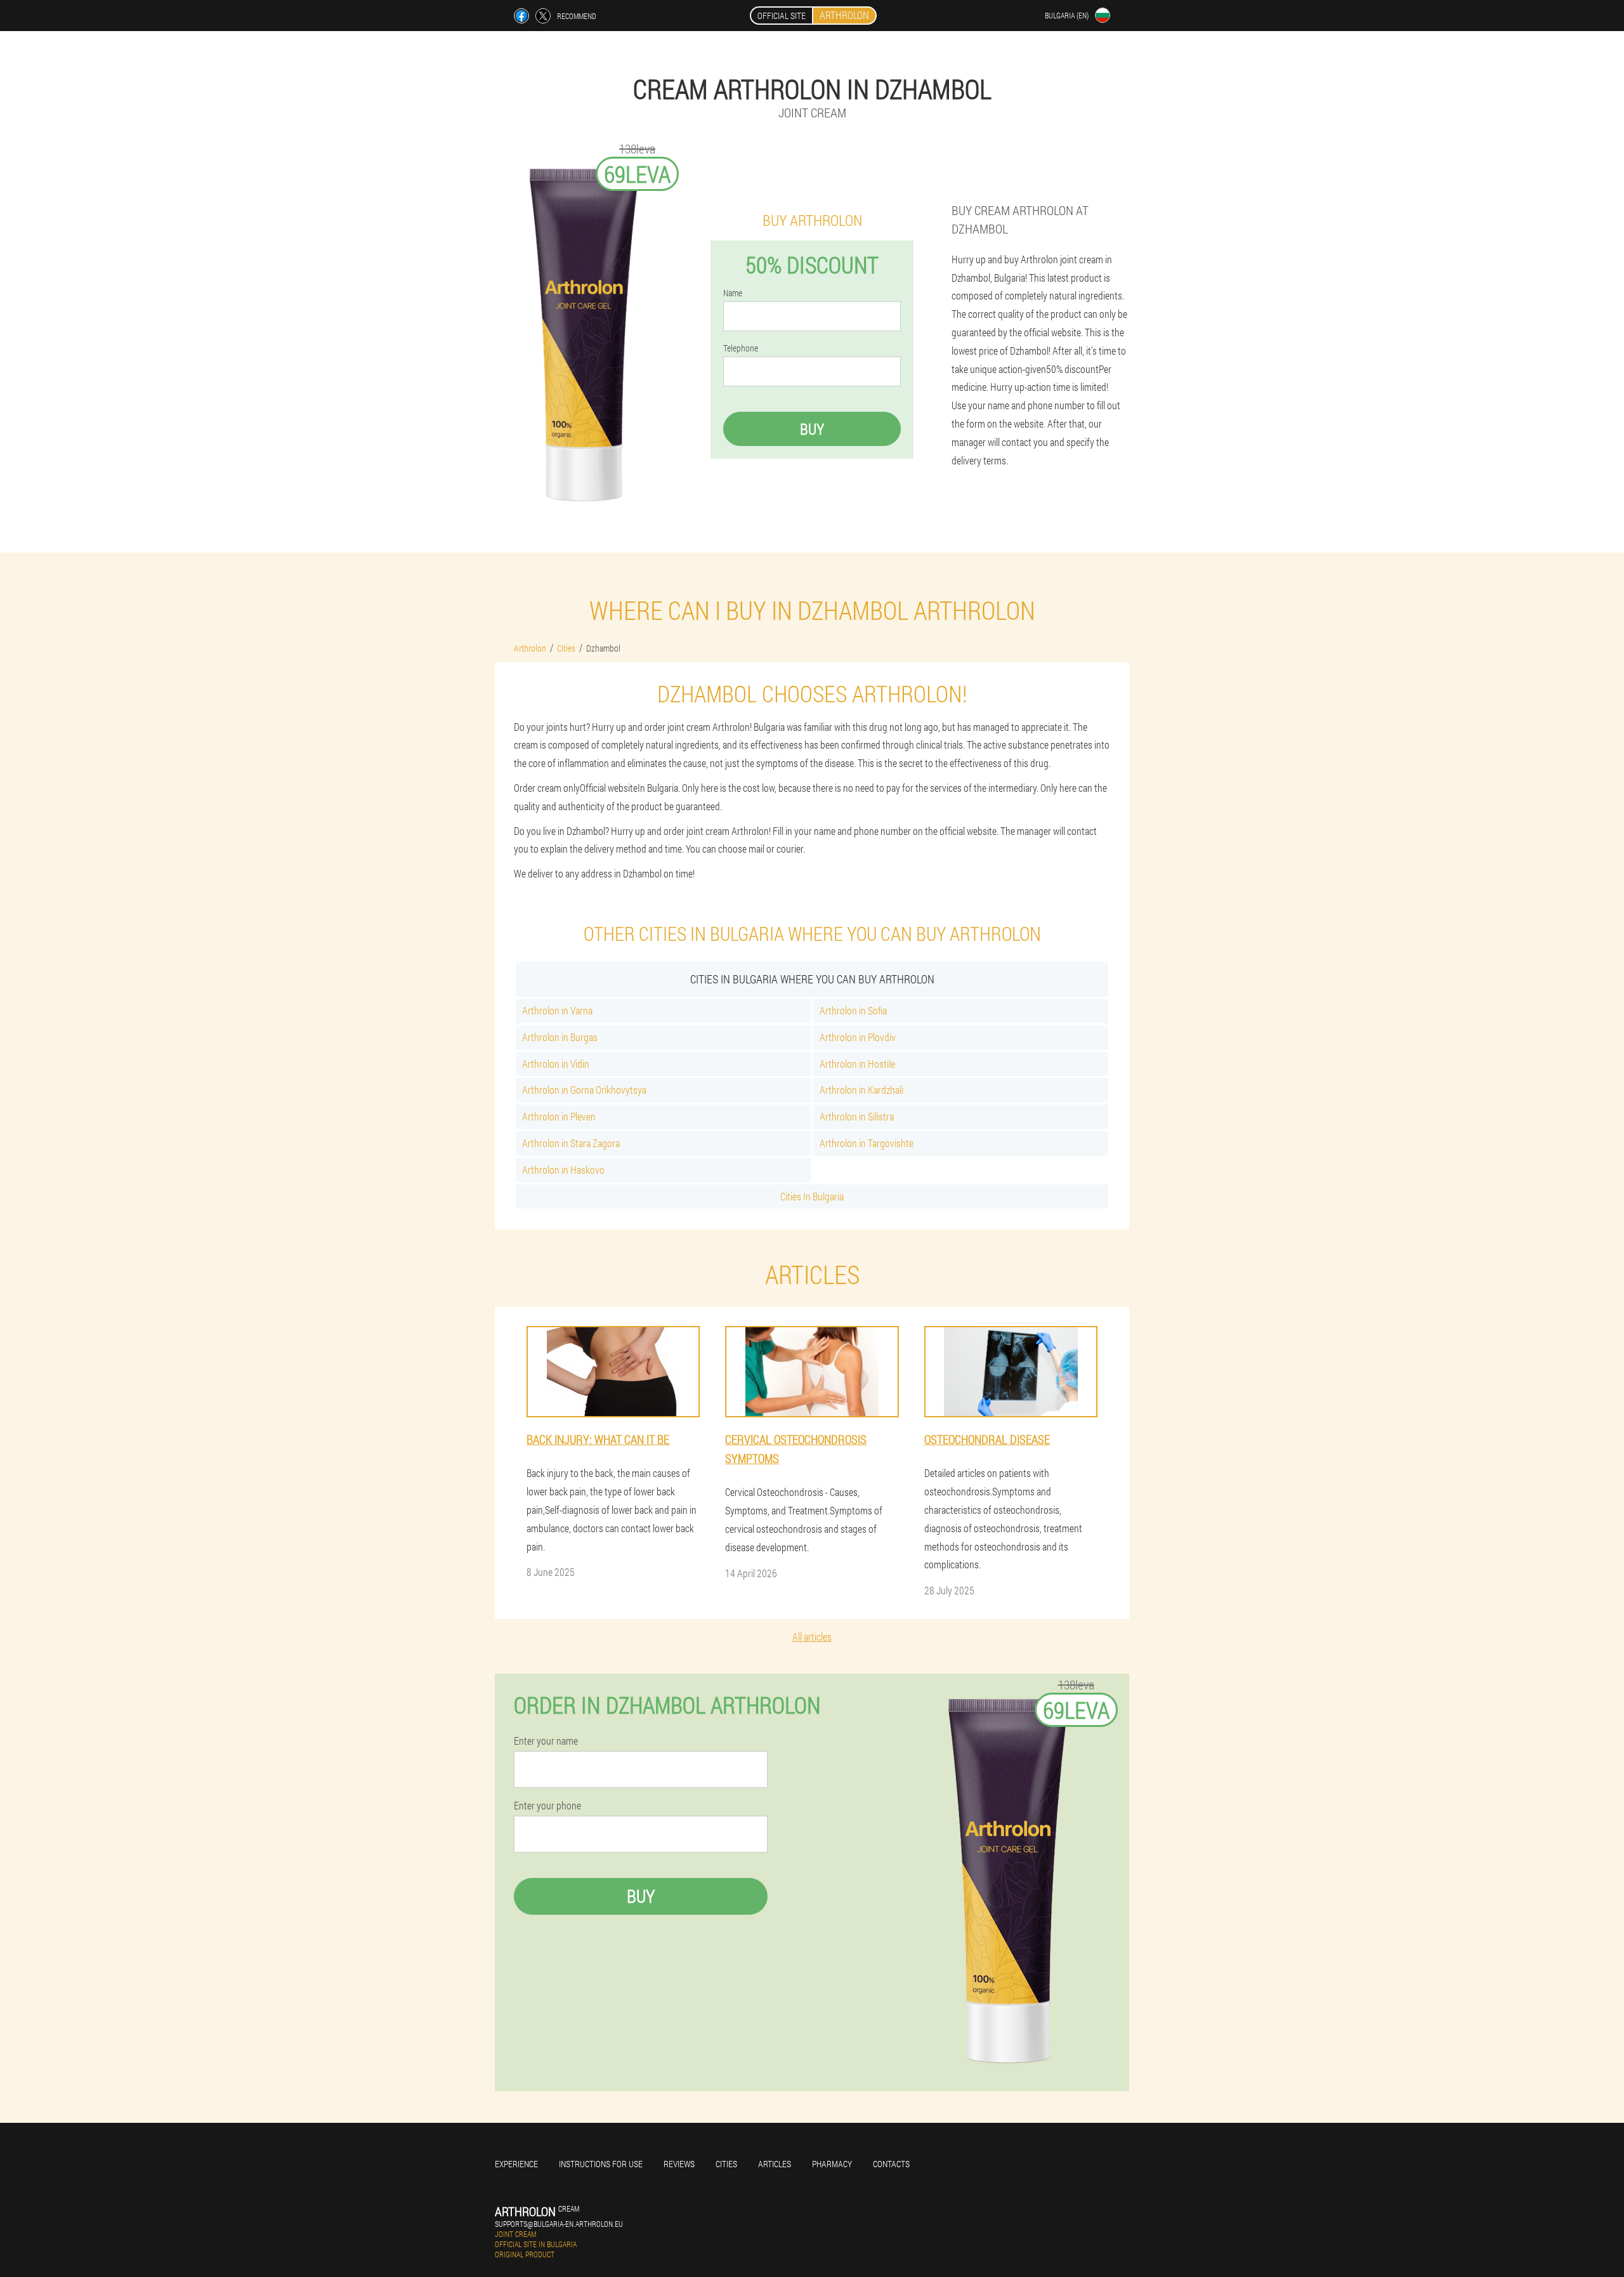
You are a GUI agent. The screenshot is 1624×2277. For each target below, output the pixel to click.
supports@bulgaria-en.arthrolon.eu (559, 2224)
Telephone (741, 348)
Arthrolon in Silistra (857, 1116)
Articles (775, 2164)
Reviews (679, 2164)
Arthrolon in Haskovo (563, 1170)
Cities (726, 2164)
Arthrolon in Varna (557, 1010)
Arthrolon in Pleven (559, 1116)
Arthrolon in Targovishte (867, 1143)
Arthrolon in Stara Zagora (571, 1143)
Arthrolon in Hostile (857, 1064)
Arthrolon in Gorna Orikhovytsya (584, 1090)
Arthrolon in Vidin (556, 1064)
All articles (812, 1637)
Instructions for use (601, 2164)
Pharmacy (832, 2164)
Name (733, 293)
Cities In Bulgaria (812, 1196)
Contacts (891, 2164)
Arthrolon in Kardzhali (861, 1090)
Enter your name (546, 1741)
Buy (812, 429)
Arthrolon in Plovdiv (858, 1037)
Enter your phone (547, 1806)
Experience (516, 2164)
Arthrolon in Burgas (560, 1037)
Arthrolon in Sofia (853, 1010)
